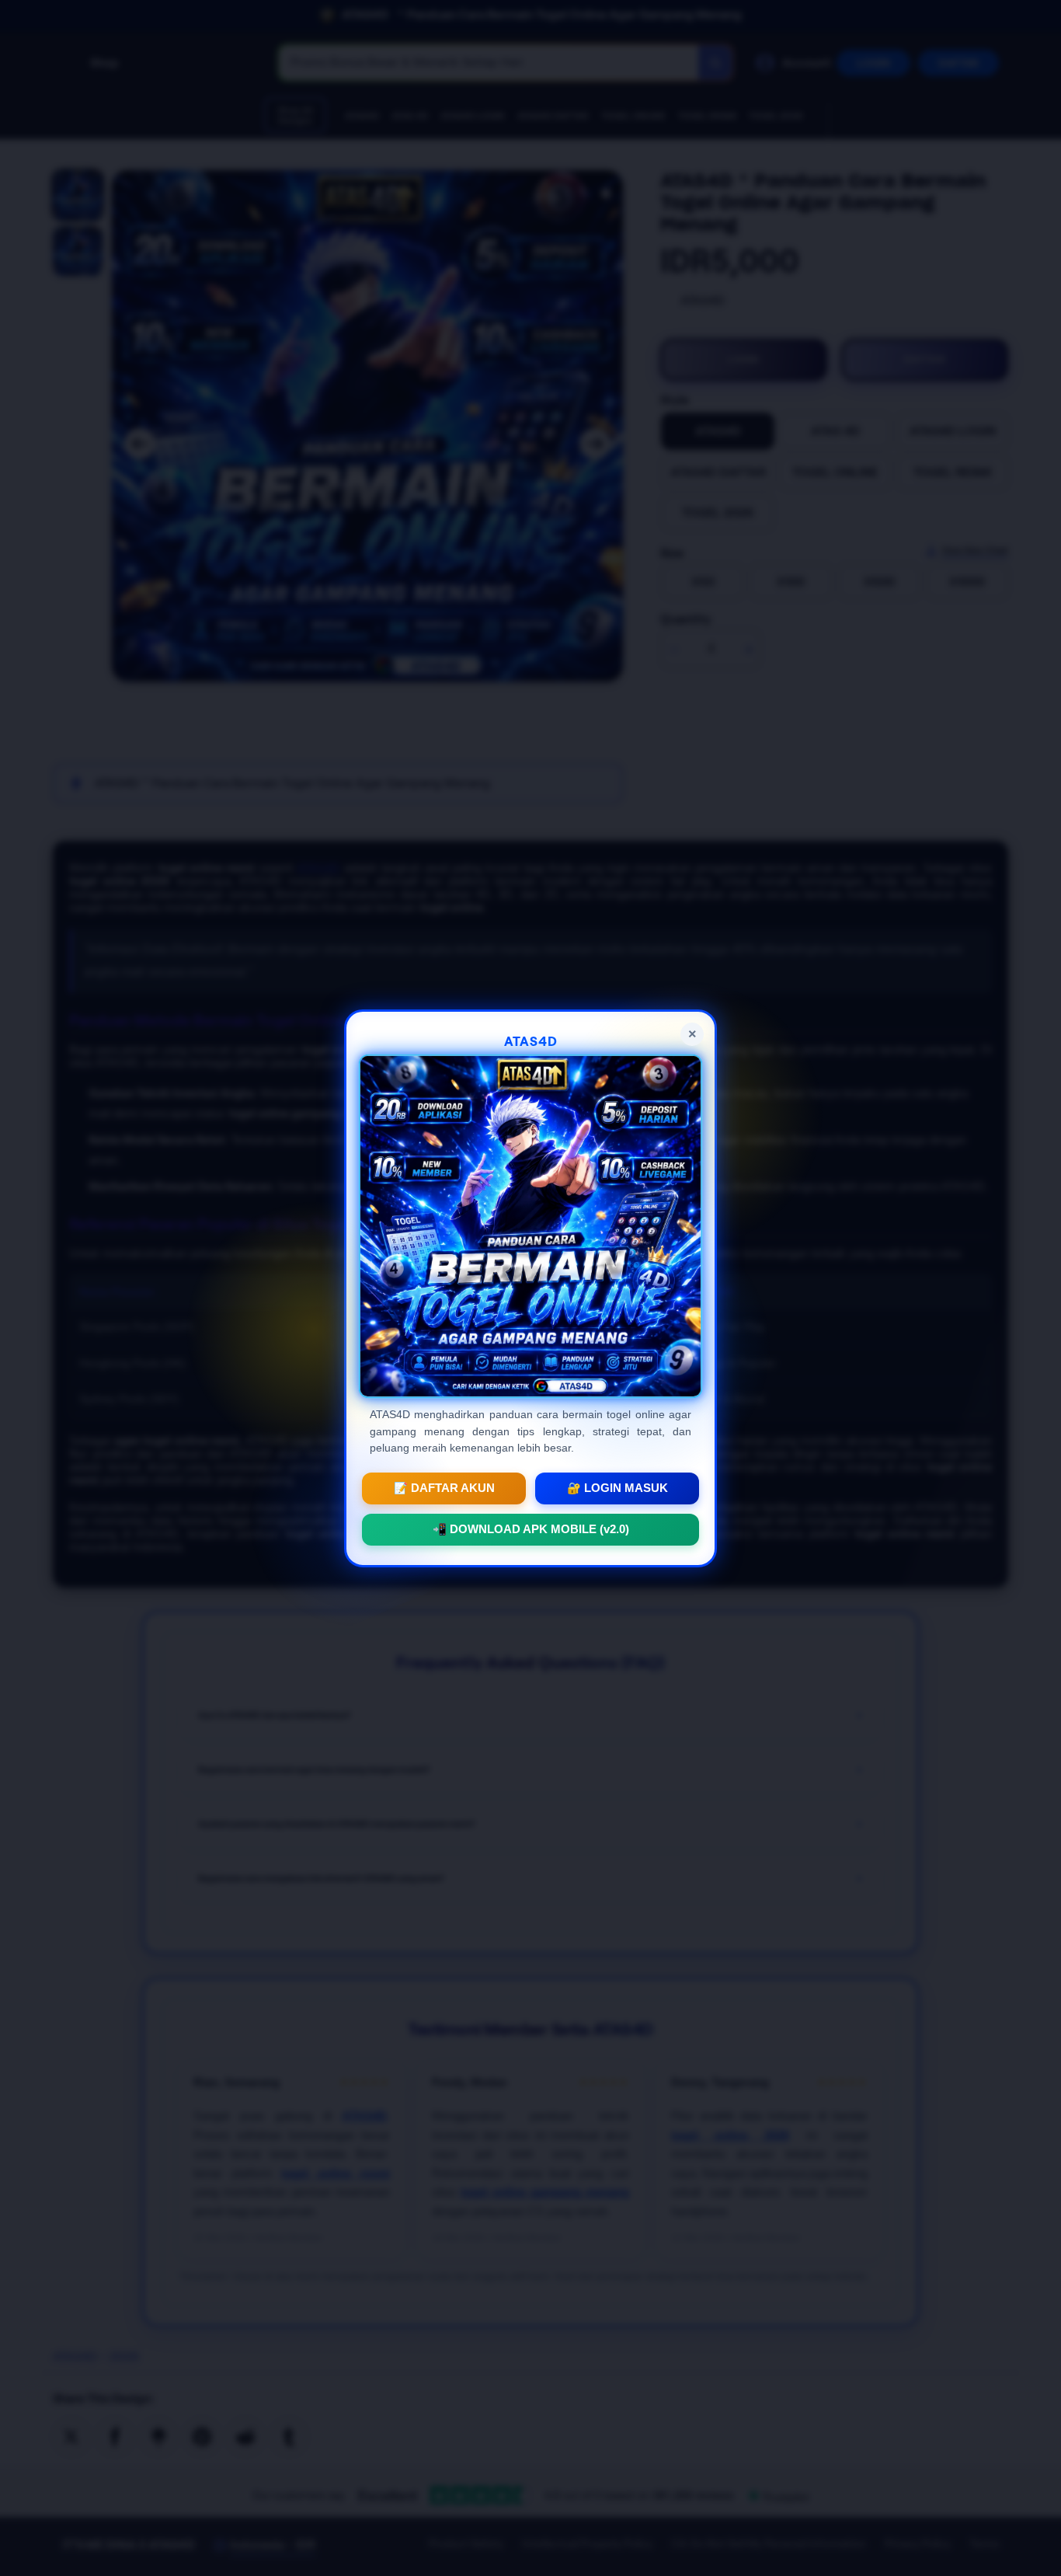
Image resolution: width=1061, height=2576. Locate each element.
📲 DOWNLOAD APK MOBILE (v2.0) (531, 1529)
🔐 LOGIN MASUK (617, 1487)
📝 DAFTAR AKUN (444, 1487)
